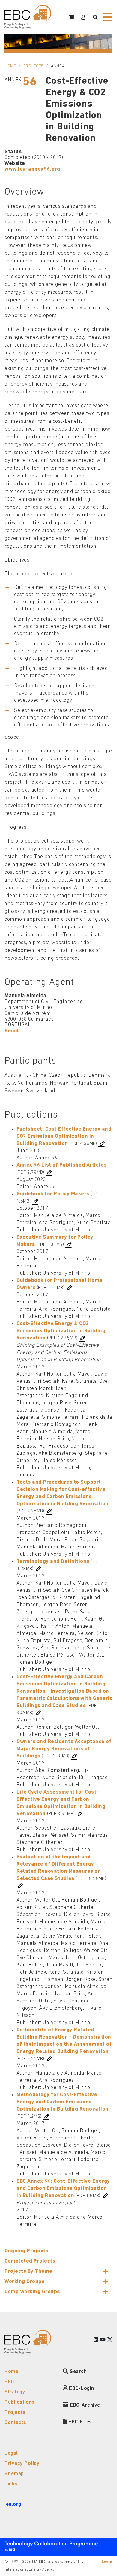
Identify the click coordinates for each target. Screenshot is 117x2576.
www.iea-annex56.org (32, 169)
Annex (58, 66)
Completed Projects (30, 2261)
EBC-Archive (84, 2405)
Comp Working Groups (32, 2292)
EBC (9, 2382)
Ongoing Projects (26, 2251)
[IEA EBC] (28, 17)
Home (10, 66)
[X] (110, 2340)
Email (12, 1031)
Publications (19, 2402)
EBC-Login (81, 2388)
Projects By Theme (28, 2271)
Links (11, 2484)
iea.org (13, 2504)
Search (78, 2372)
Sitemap (14, 2474)
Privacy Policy (22, 2464)
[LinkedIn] (96, 2340)
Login (107, 2562)
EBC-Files (80, 2422)
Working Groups (24, 2282)
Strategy (15, 2392)
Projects (34, 66)
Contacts (15, 2423)
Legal (11, 2453)
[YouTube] (103, 2340)
